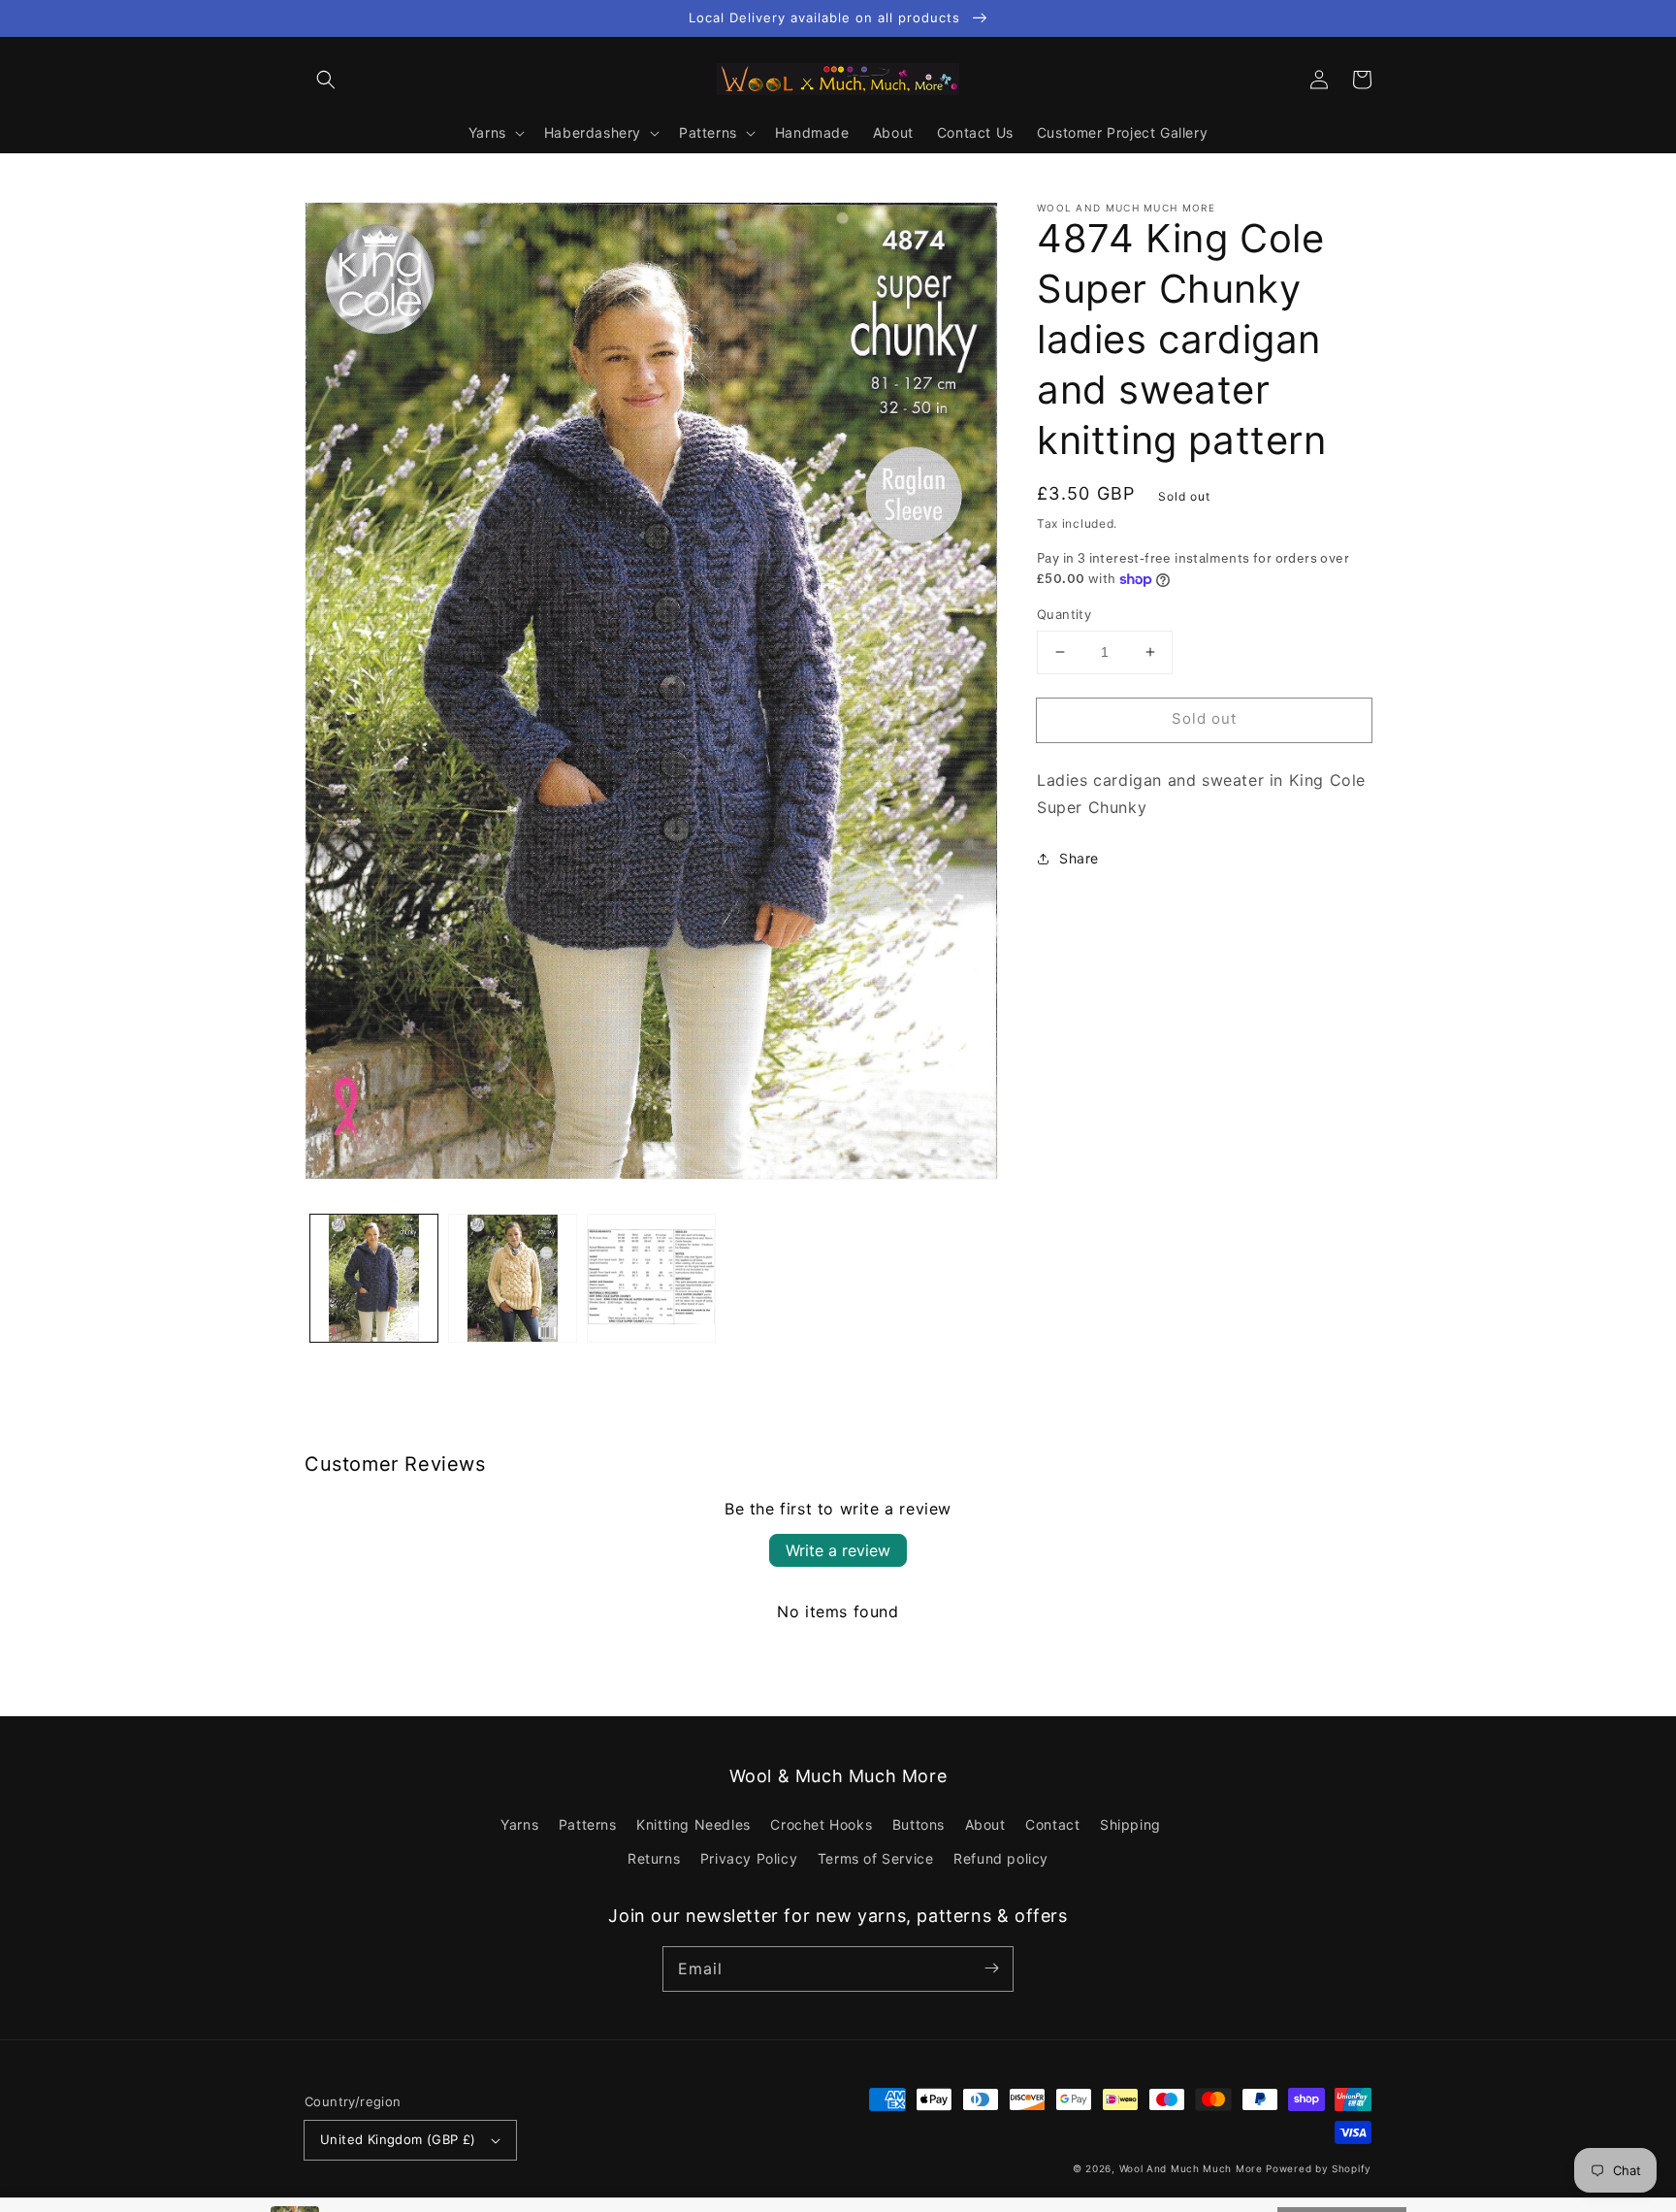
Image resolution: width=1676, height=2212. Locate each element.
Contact (1052, 1824)
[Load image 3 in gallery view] (651, 1278)
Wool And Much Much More (1191, 2168)
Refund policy (1001, 1858)
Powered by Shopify (1319, 2168)
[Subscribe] (991, 1968)
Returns (654, 1858)
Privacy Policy (749, 1858)
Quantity (1064, 614)
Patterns (588, 1824)
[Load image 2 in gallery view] (513, 1278)
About (985, 1824)
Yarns (519, 1824)
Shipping (1130, 1824)
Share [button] (1079, 858)
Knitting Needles (693, 1824)
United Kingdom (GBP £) (398, 2139)
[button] (326, 80)
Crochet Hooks (821, 1824)
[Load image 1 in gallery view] (374, 1278)
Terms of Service (876, 1858)
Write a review (838, 1550)
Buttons (919, 1824)
